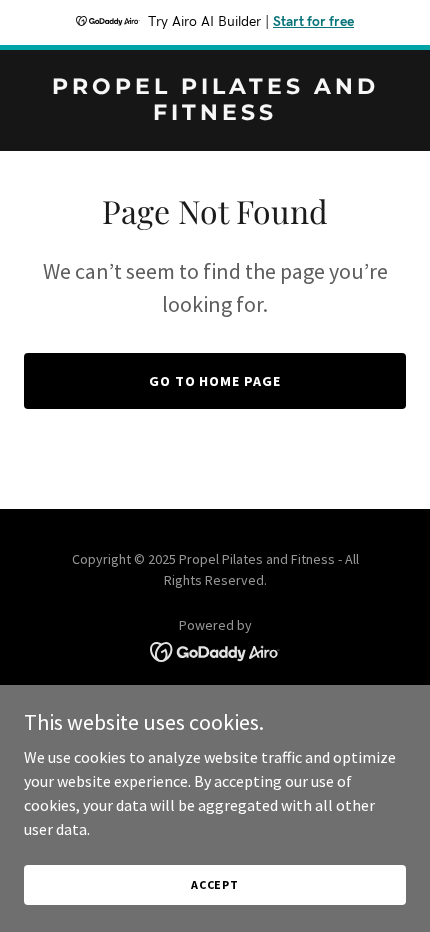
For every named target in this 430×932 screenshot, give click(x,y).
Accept (215, 884)
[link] (215, 114)
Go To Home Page (215, 381)
